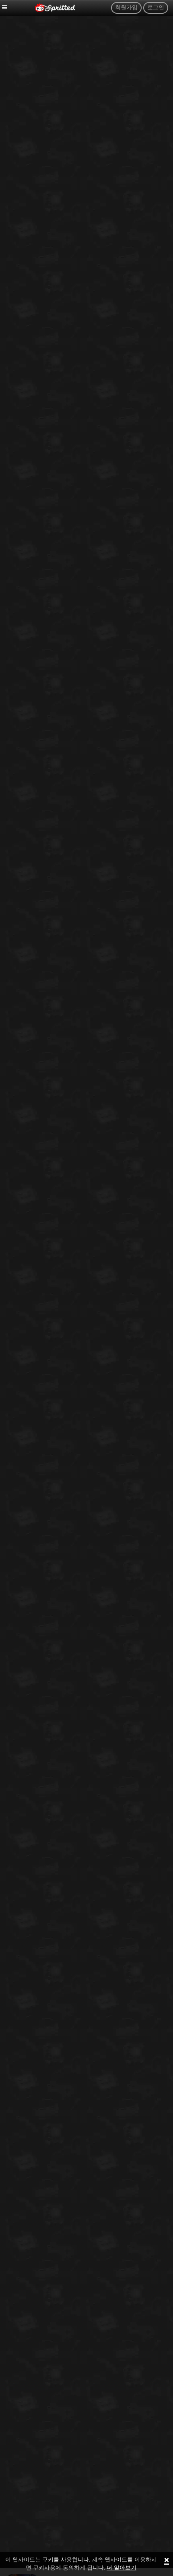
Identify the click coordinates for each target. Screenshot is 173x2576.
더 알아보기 (122, 2568)
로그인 (156, 8)
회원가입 (126, 8)
